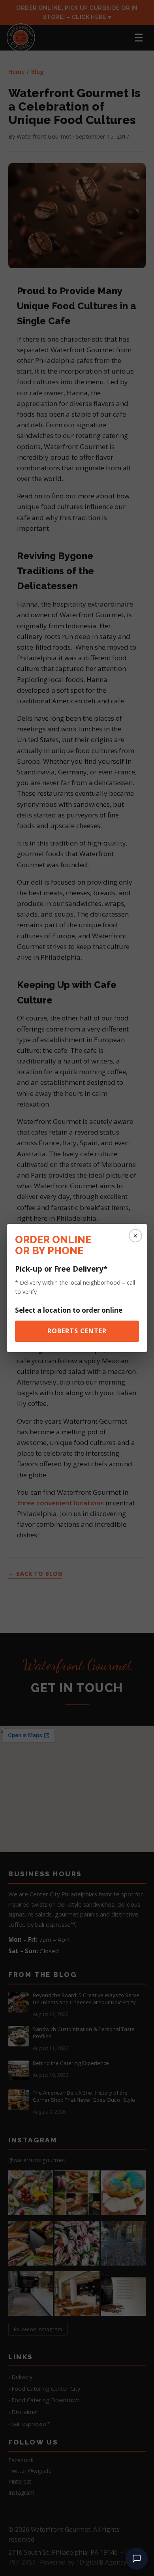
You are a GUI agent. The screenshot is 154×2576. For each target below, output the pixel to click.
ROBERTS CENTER (77, 1331)
